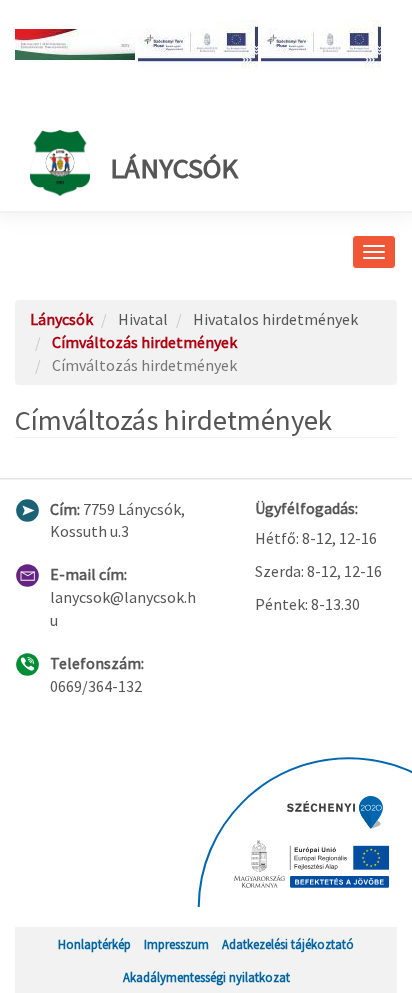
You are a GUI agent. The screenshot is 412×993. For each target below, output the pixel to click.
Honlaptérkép (94, 944)
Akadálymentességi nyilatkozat (206, 977)
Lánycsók (174, 168)
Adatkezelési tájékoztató (288, 944)
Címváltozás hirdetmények (144, 342)
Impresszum (176, 944)
